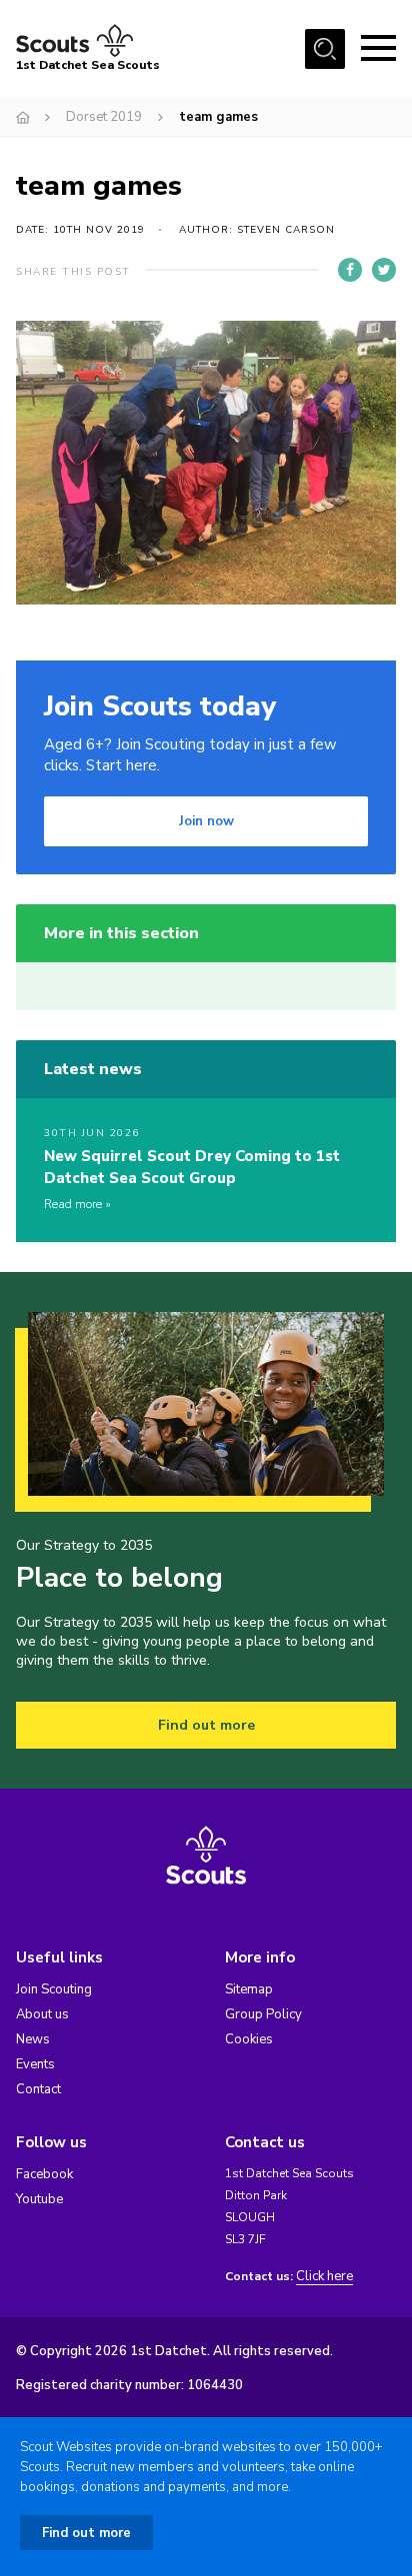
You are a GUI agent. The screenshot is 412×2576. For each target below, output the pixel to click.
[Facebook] (350, 270)
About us (42, 2014)
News (33, 2039)
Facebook (44, 2174)
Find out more (206, 1725)
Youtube (39, 2199)
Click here (324, 2277)
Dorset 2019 (104, 117)
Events (35, 2064)
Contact (38, 2089)
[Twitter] (384, 270)
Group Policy (263, 2014)
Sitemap (249, 1989)
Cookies (249, 2039)
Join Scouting (54, 1989)
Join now (206, 821)
